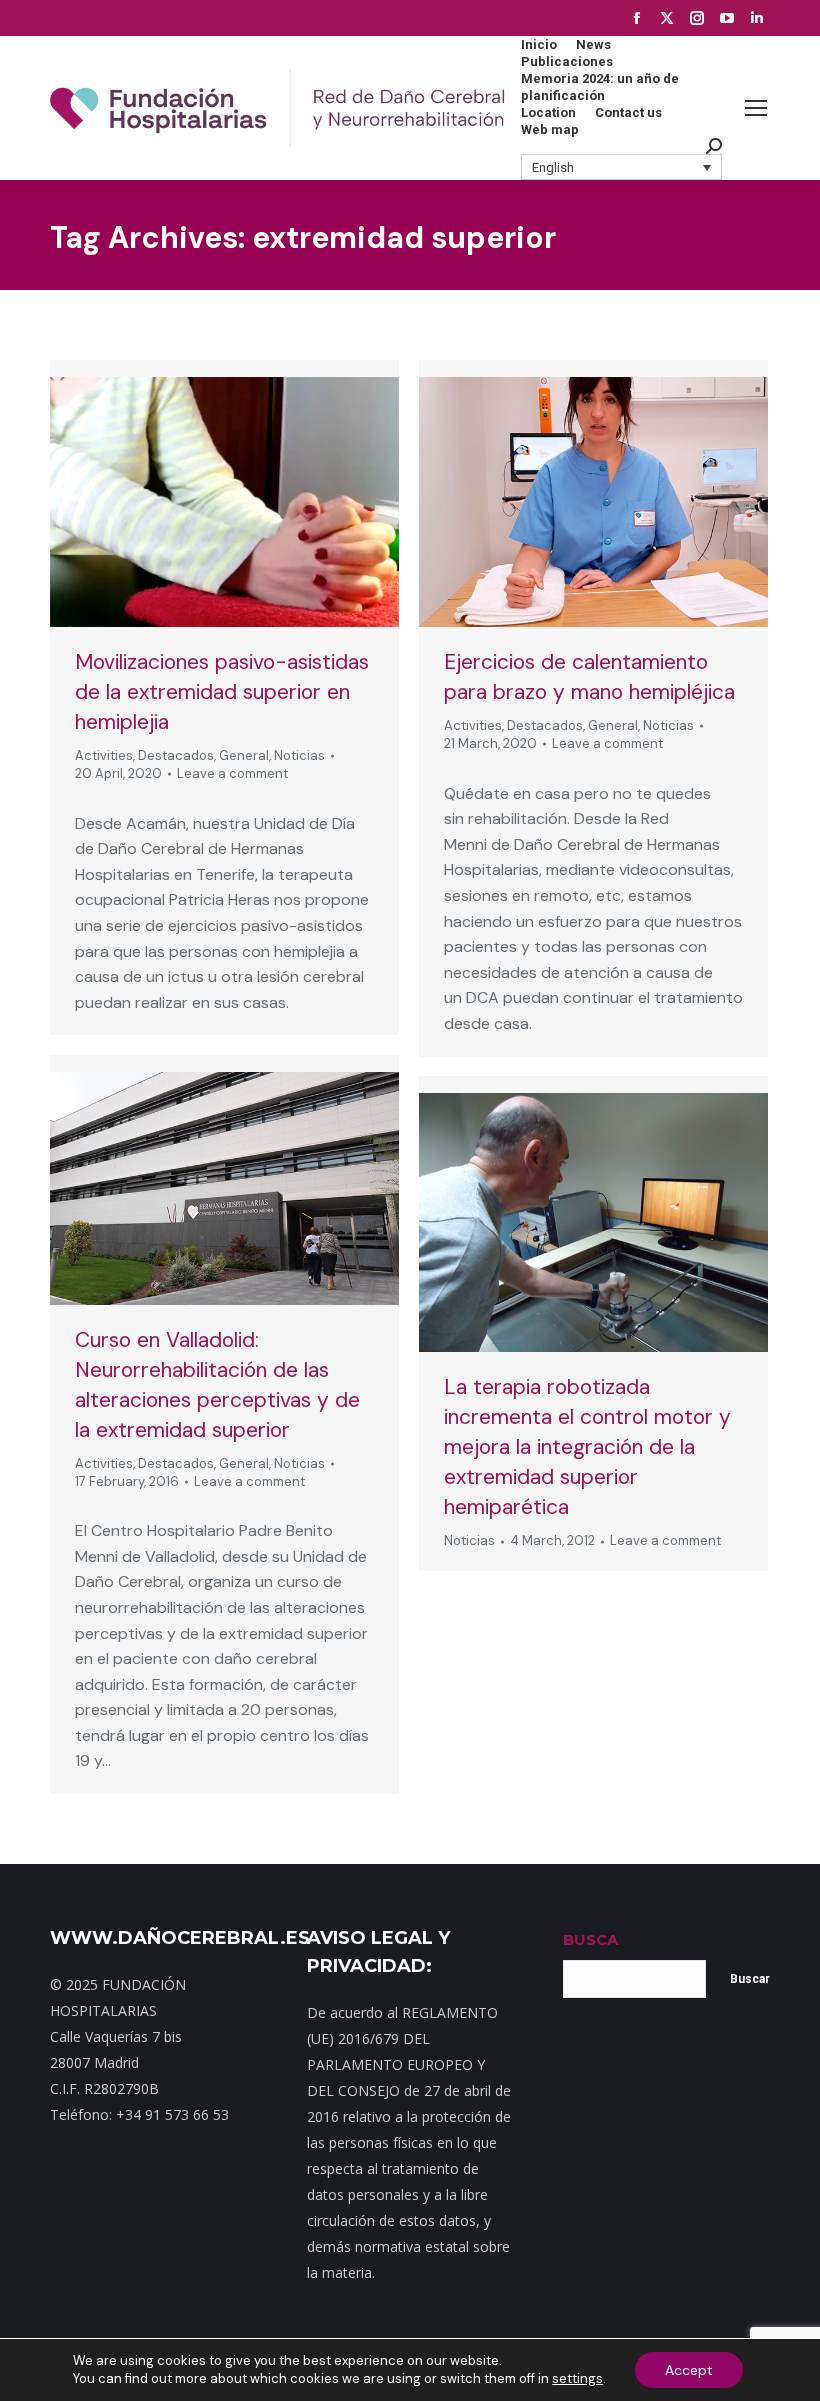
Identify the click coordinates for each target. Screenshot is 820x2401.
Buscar (750, 1979)
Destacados (176, 755)
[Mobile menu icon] (756, 108)
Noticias (299, 755)
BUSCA (590, 1939)
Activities (104, 755)
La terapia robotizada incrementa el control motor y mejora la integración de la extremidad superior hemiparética (587, 1447)
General (244, 755)
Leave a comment (232, 773)
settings (577, 2378)
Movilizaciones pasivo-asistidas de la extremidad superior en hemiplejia (222, 692)
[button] (622, 167)
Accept (689, 2370)
